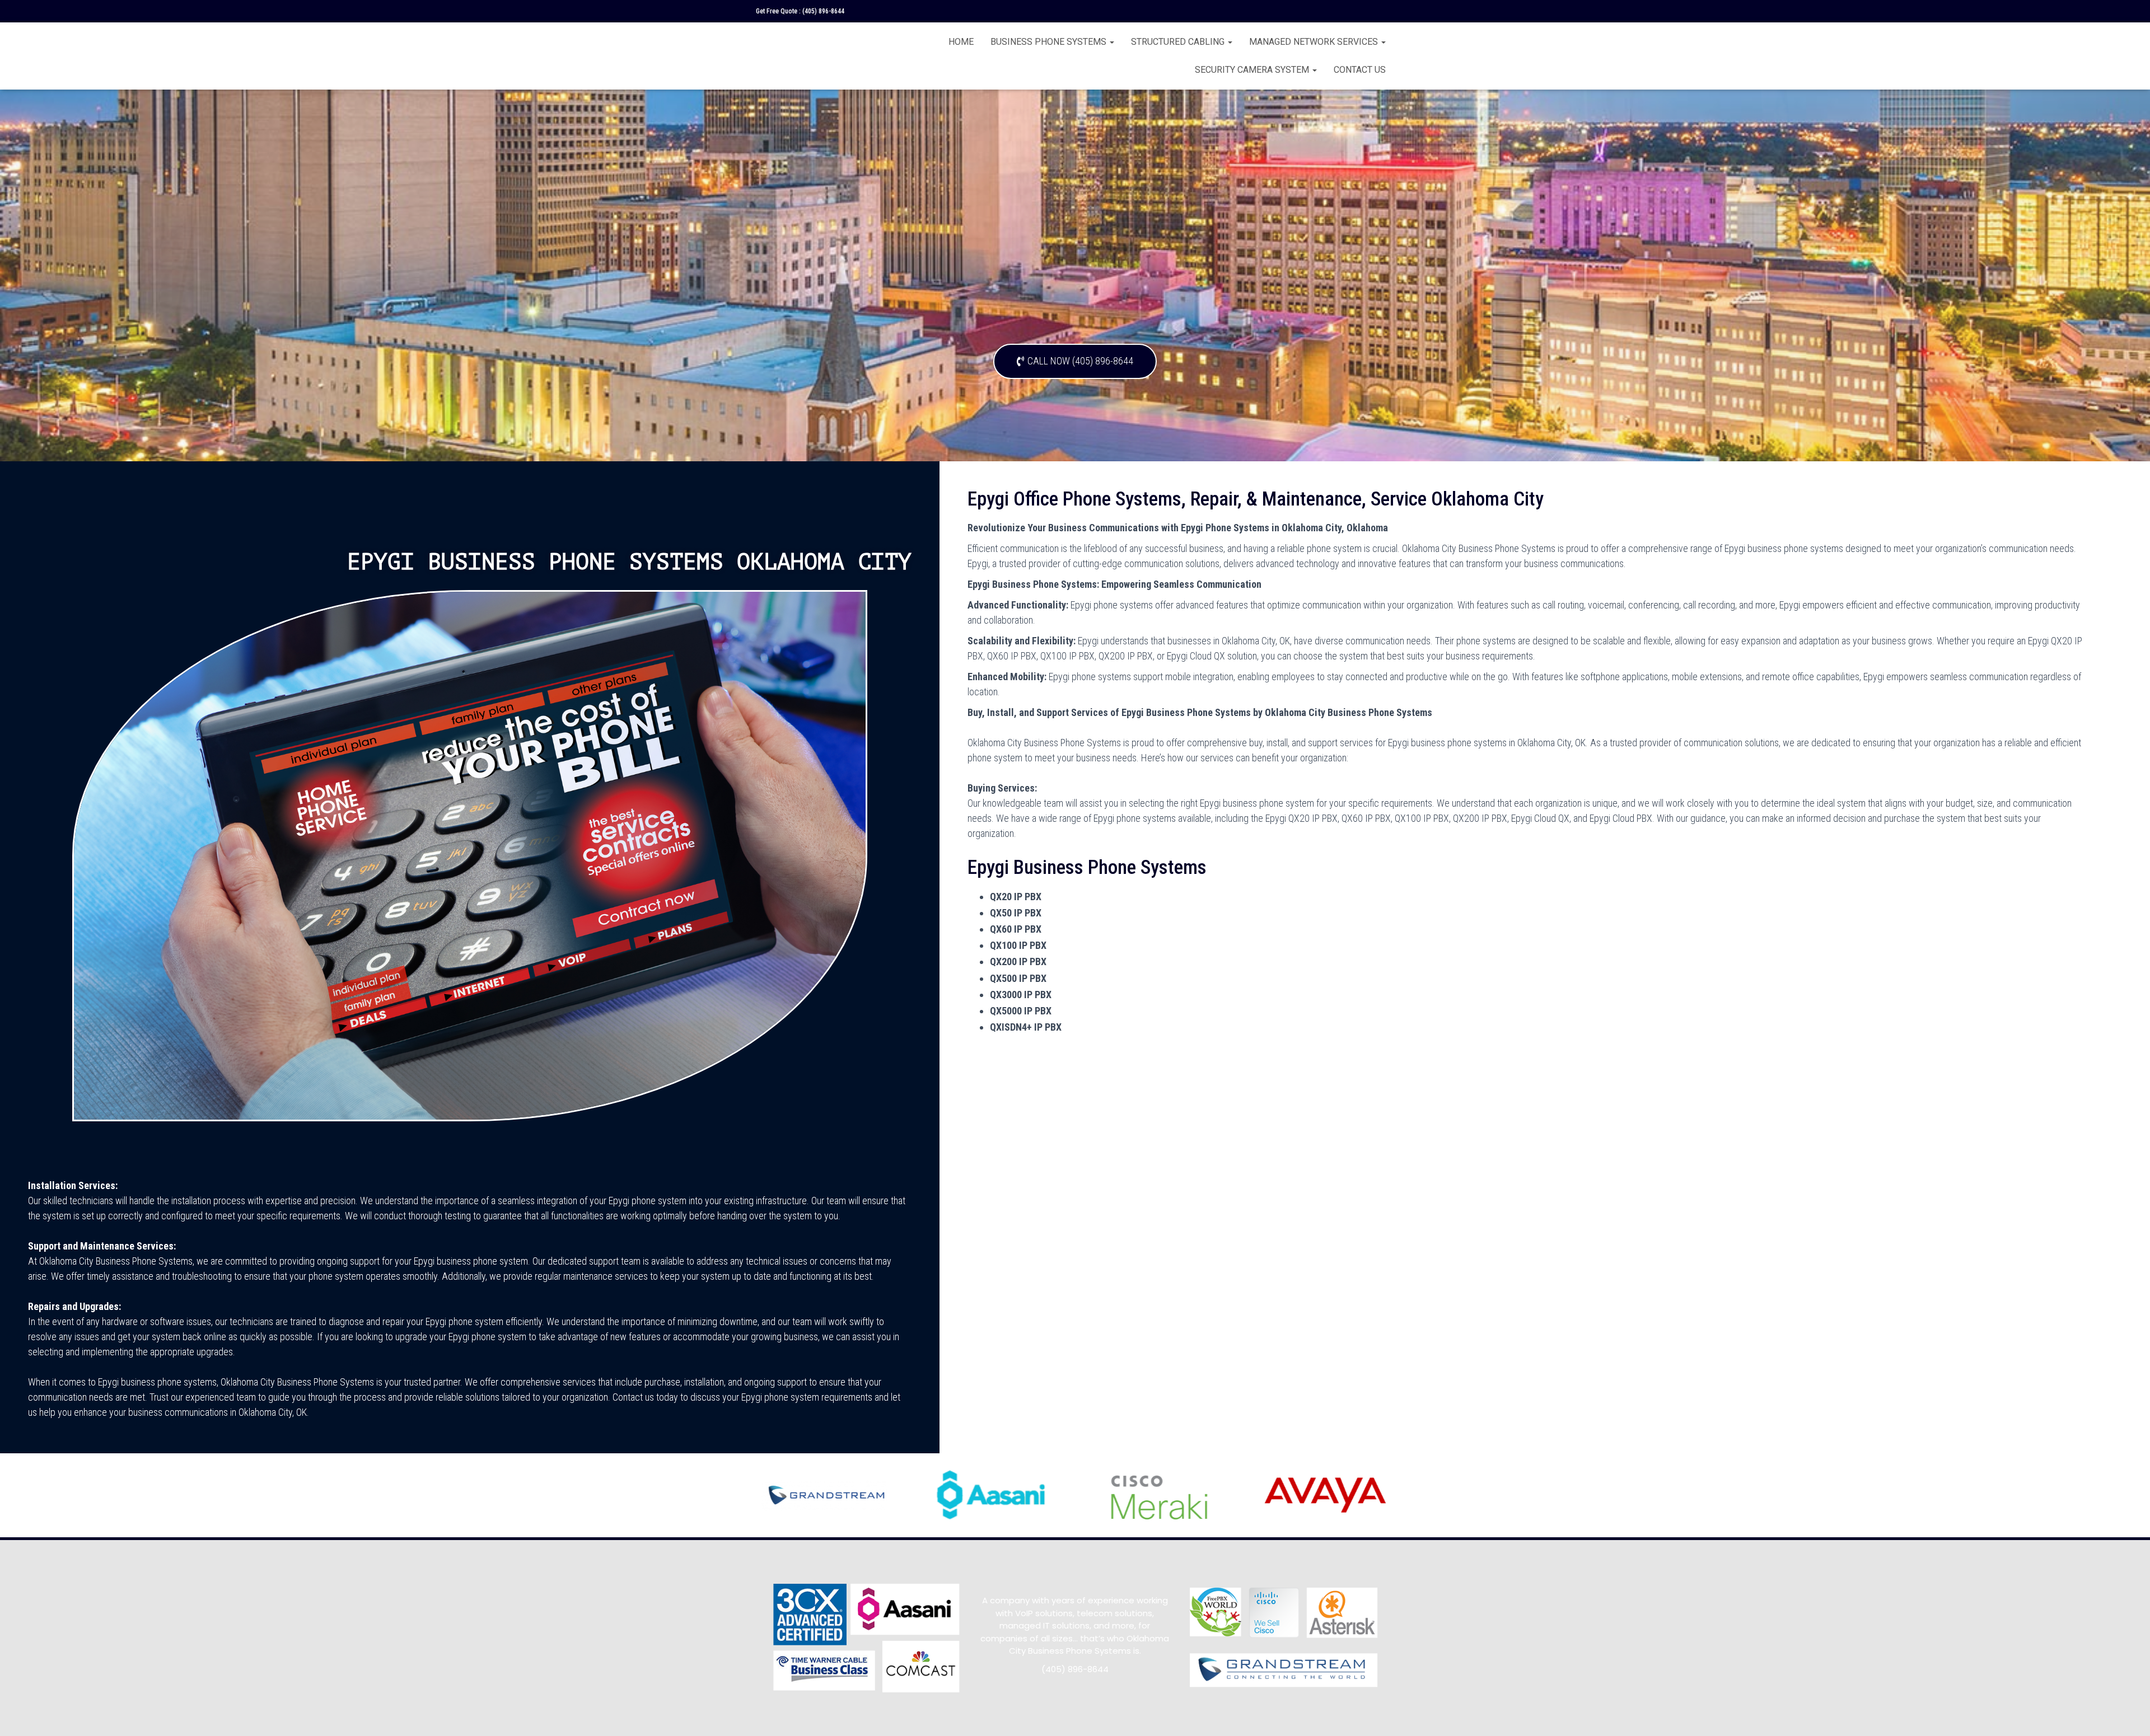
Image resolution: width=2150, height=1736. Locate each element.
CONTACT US (1360, 70)
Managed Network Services (1315, 42)
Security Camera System (1253, 70)
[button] (1075, 361)
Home (961, 42)
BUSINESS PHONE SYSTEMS (1050, 42)
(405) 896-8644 (823, 11)
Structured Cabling (1179, 42)
